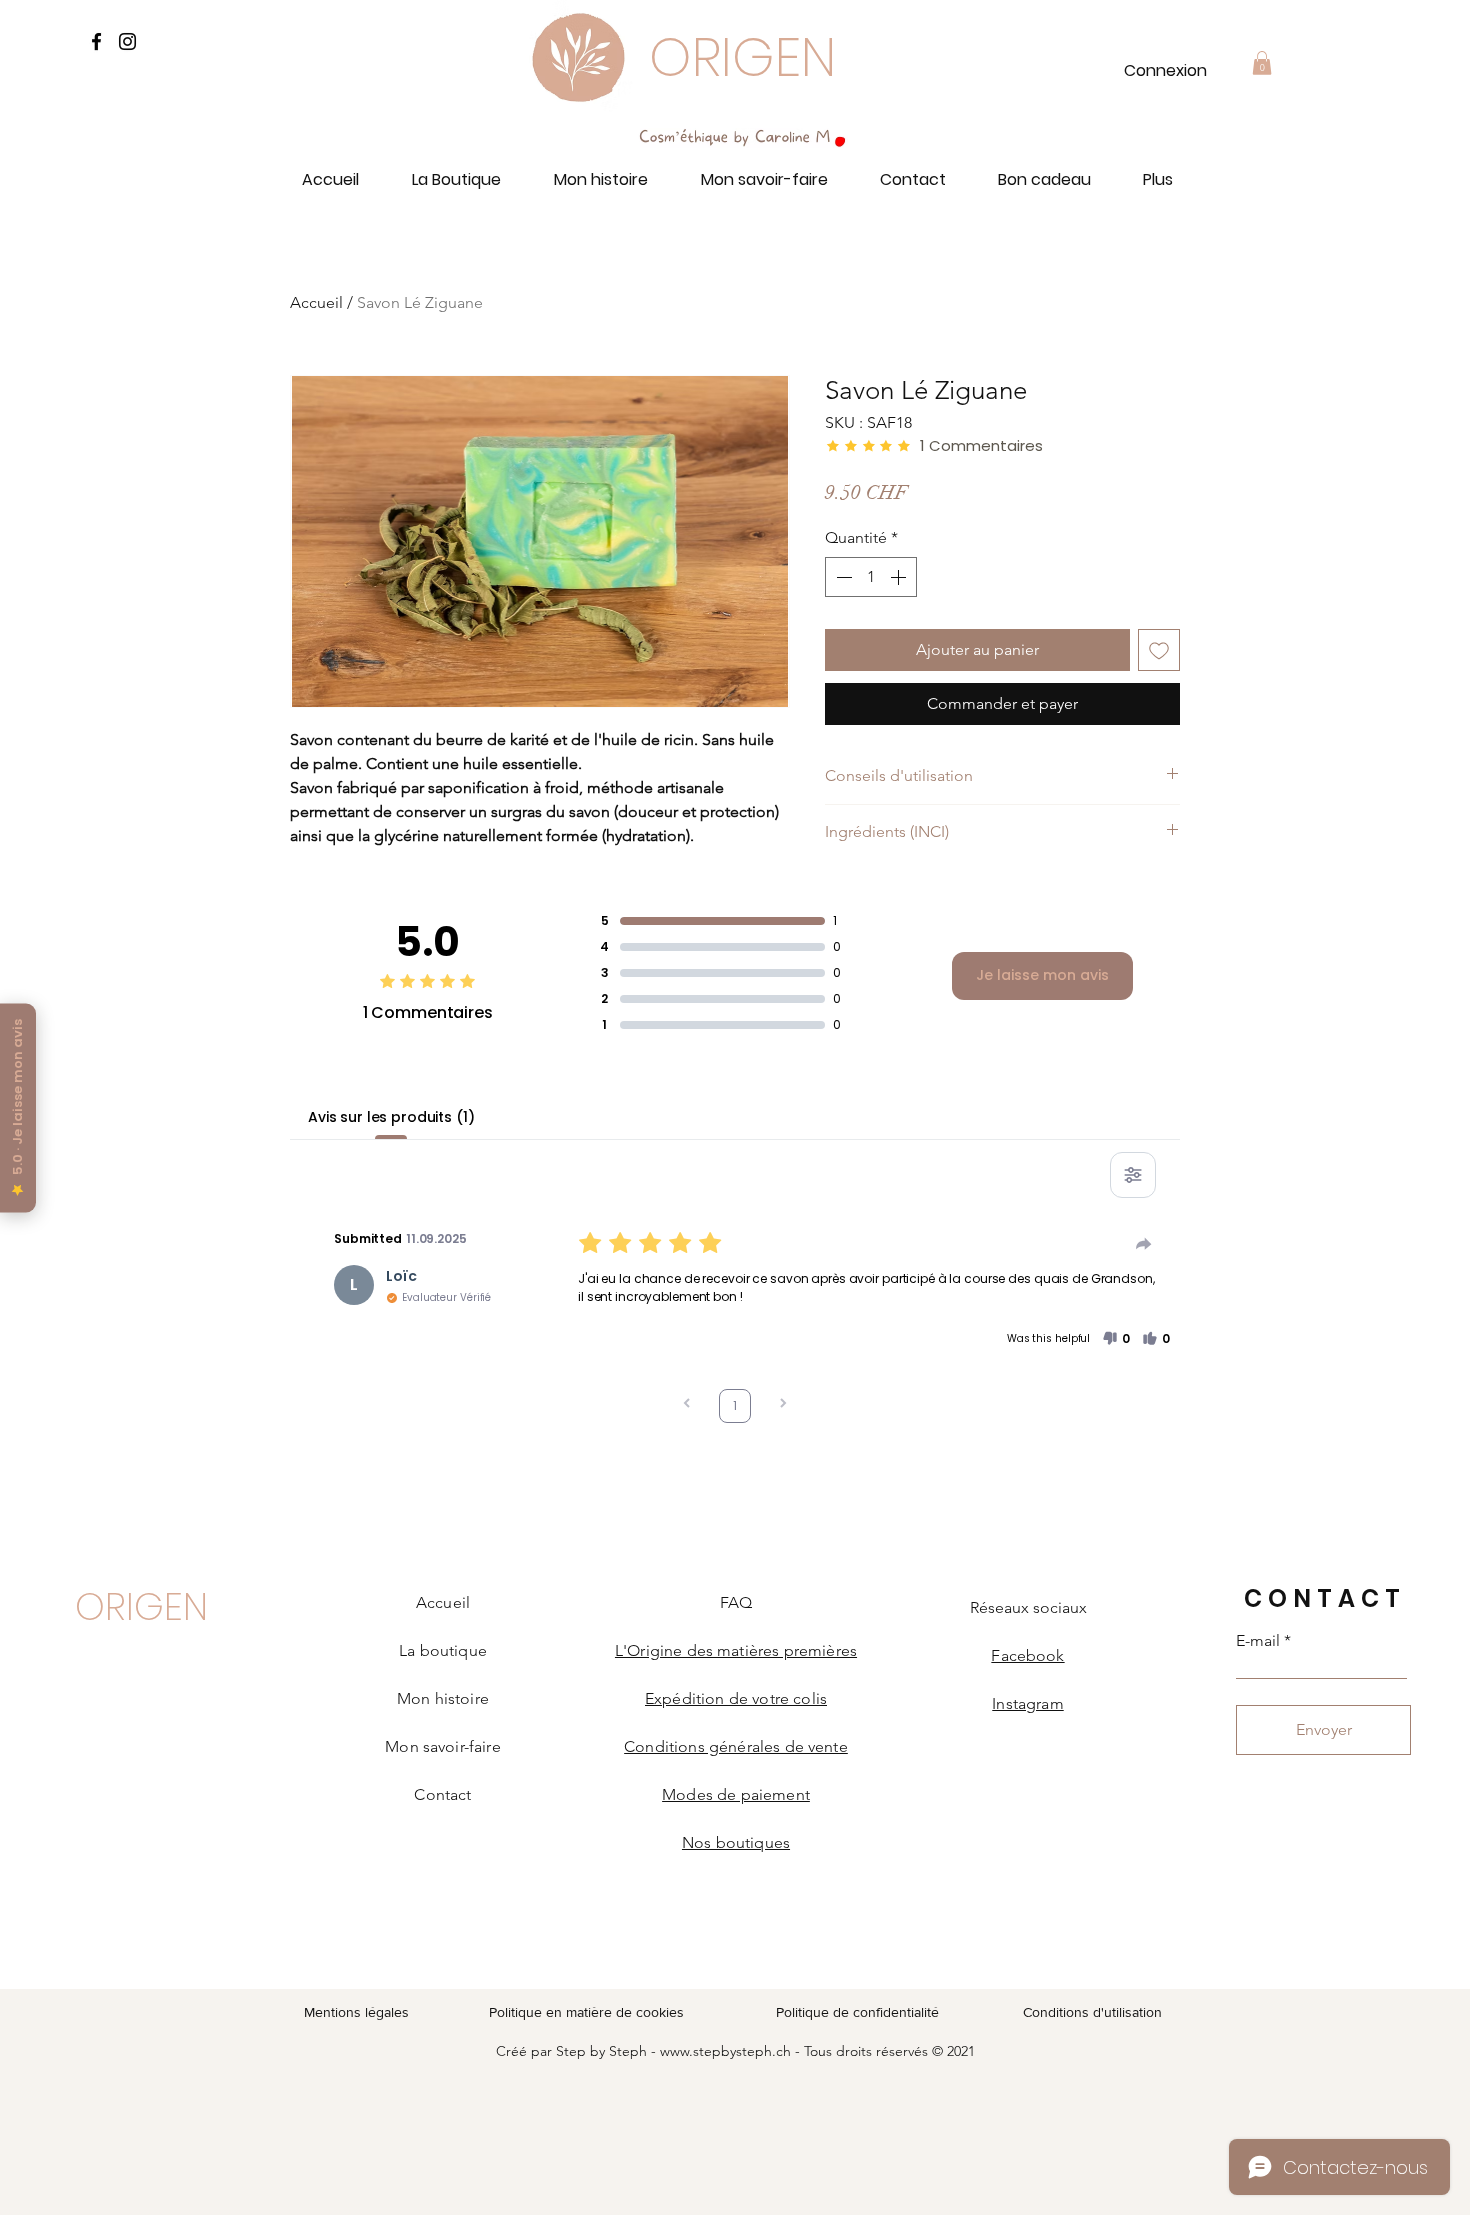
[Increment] (900, 577)
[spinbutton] (871, 577)
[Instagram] (127, 41)
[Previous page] (687, 1405)
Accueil (316, 302)
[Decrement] (842, 577)
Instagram (1027, 1703)
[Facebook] (96, 41)
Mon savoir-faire (443, 1746)
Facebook (1027, 1655)
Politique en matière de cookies (588, 2012)
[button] (1262, 63)
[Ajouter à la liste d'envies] (1159, 650)
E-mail (1258, 1641)
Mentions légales (356, 2012)
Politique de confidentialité (857, 2012)
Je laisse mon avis (1042, 975)
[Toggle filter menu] (1133, 1175)
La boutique (443, 1650)
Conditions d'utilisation (1092, 2012)
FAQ (736, 1602)
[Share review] (1144, 1244)
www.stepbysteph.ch (725, 2051)
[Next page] (783, 1405)
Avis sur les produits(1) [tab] (391, 1117)
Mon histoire (443, 1698)
